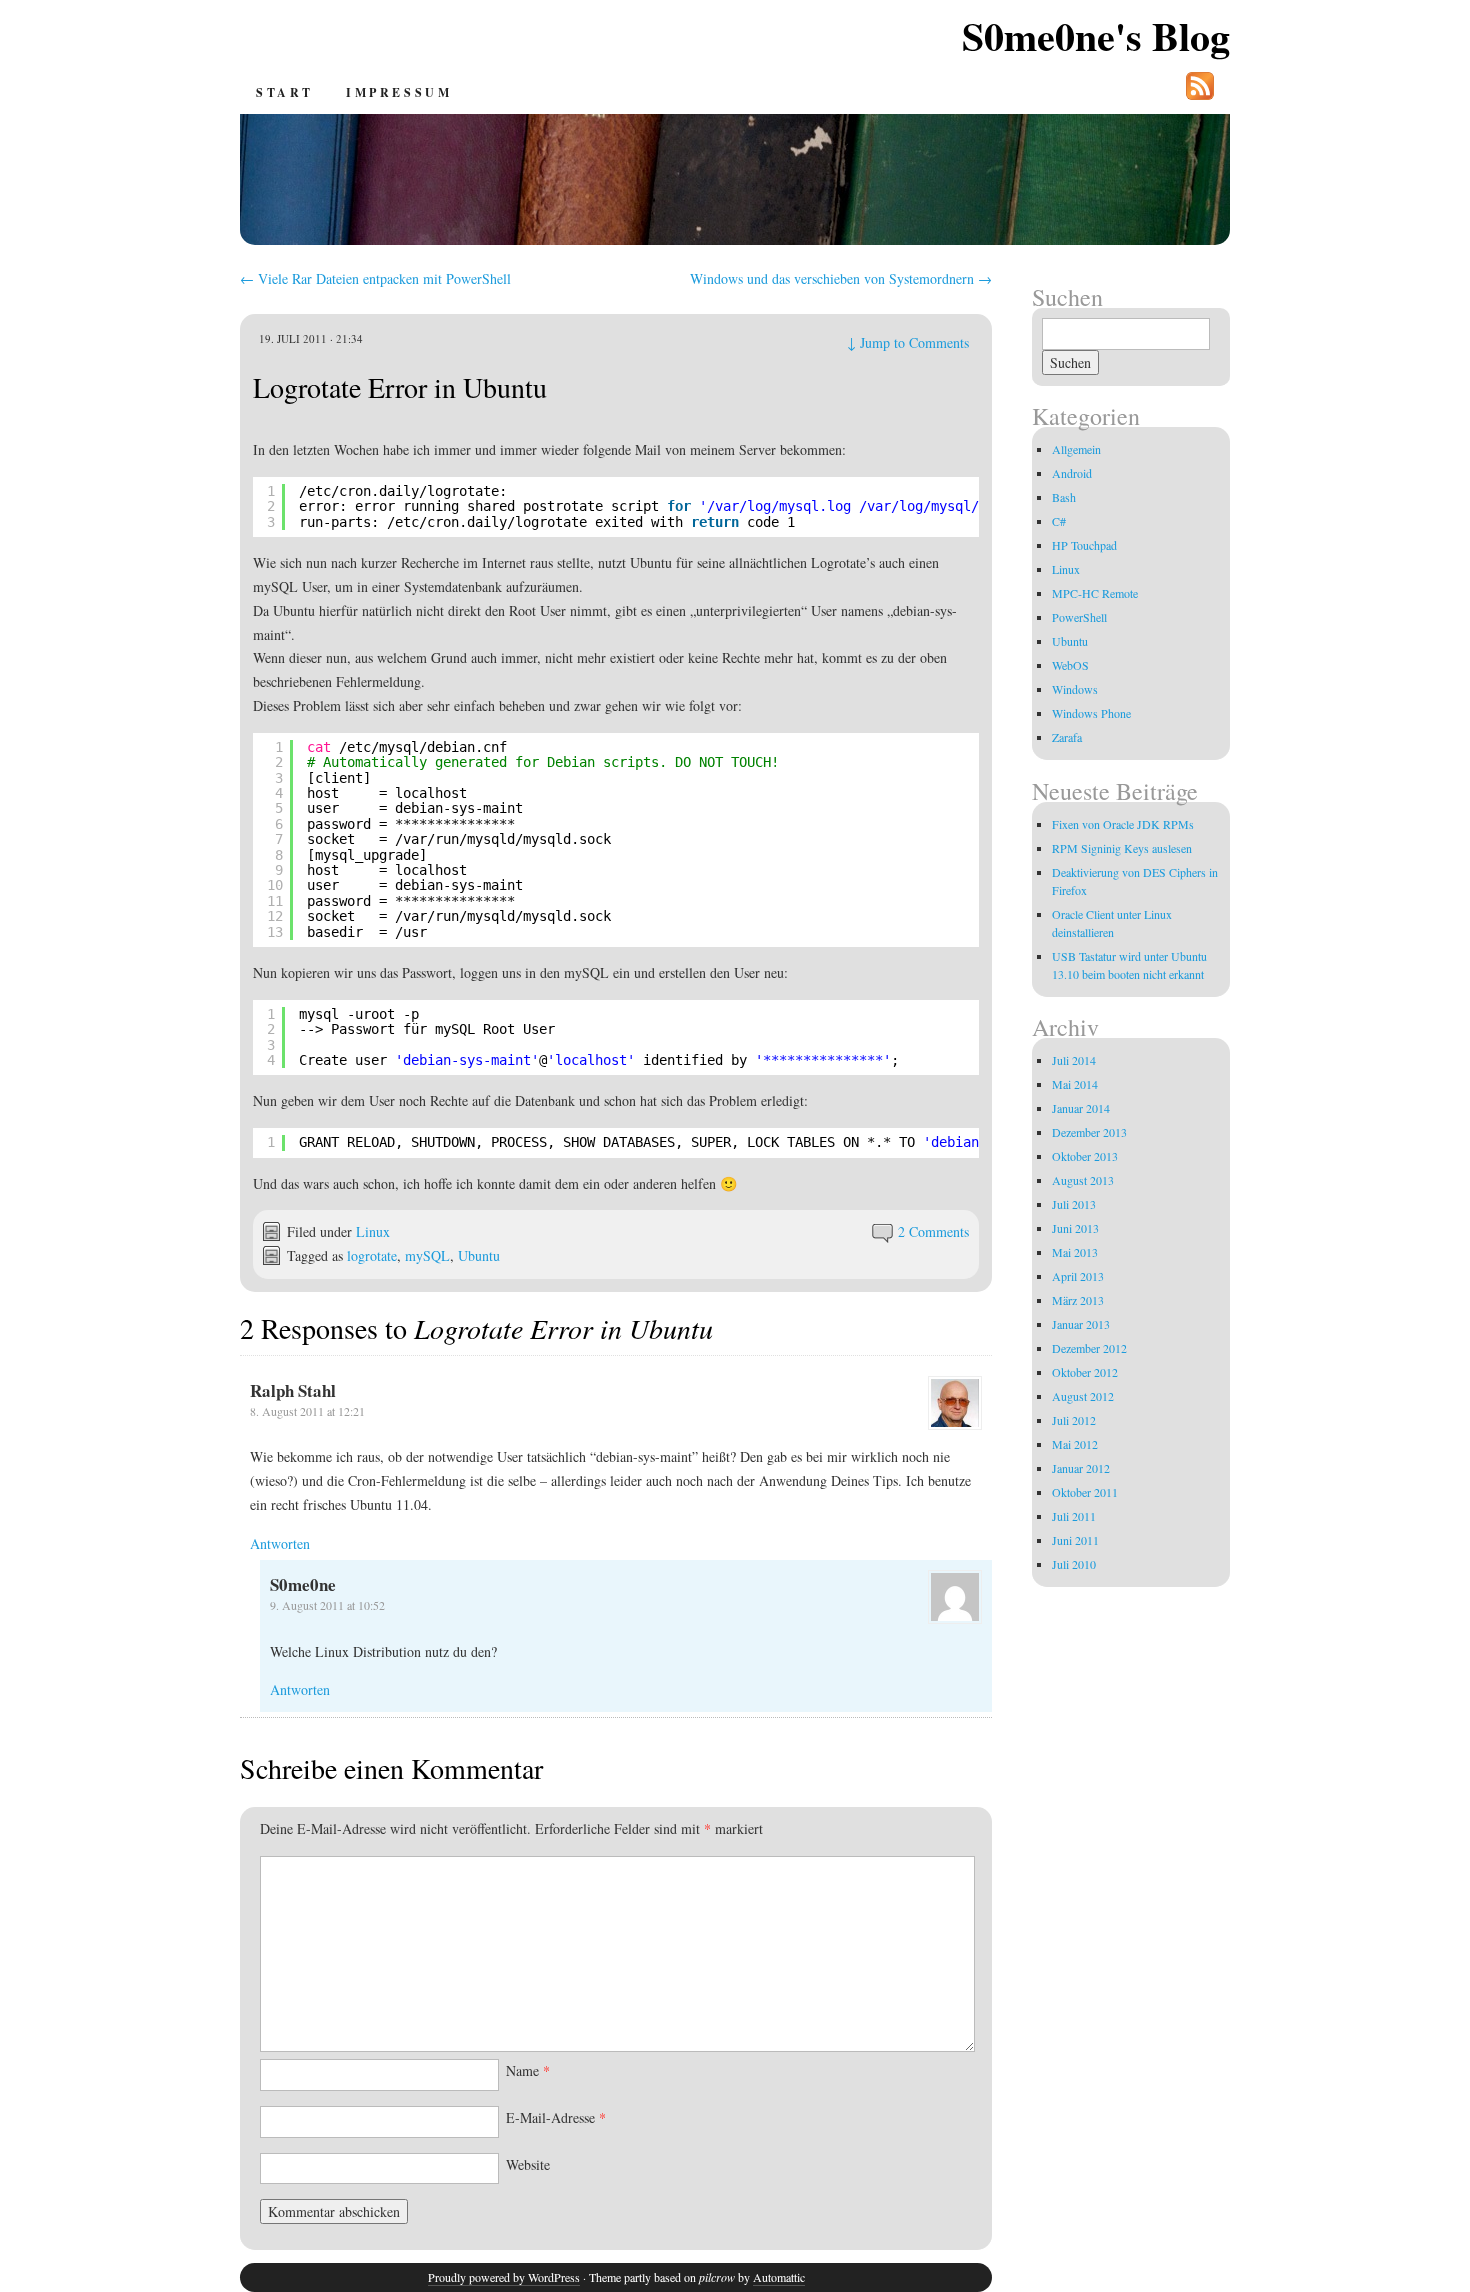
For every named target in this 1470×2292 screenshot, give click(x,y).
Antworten (280, 1543)
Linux (373, 1231)
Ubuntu (479, 1255)
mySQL (427, 1255)
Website (528, 2164)
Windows (1075, 689)
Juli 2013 (1074, 1204)
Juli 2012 (1074, 1420)
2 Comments (933, 1231)
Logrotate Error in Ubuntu (400, 387)
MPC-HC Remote (1095, 593)
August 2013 (1083, 1180)
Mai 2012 (1075, 1444)
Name (528, 2070)
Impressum (399, 92)
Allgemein (1076, 449)
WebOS (1070, 665)
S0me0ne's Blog (1096, 35)
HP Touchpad (1084, 545)
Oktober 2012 (1085, 1372)
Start (285, 92)
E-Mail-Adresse (556, 2117)
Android (1072, 473)
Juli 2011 (1074, 1516)
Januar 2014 (1081, 1108)
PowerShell (1079, 617)
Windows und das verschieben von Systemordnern (841, 278)
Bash (1064, 497)
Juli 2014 (1074, 1060)
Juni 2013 (1075, 1228)
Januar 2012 (1081, 1468)
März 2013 (1078, 1300)
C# (1059, 521)
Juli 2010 (1074, 1564)
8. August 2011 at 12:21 (307, 1411)
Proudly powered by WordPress (504, 2277)
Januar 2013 (1081, 1324)
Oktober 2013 (1085, 1156)
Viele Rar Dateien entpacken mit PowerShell (375, 278)
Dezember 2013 (1089, 1132)
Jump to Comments (908, 342)
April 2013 (1078, 1276)
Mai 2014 (1075, 1084)
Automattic (779, 2277)
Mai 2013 (1075, 1252)
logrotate (372, 1255)
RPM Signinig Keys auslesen (1122, 848)
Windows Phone (1091, 713)
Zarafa (1067, 737)
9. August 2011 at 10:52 (327, 1605)
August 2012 (1083, 1396)
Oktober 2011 (1085, 1492)
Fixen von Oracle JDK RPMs (1123, 824)
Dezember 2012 (1089, 1348)
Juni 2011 (1075, 1540)
